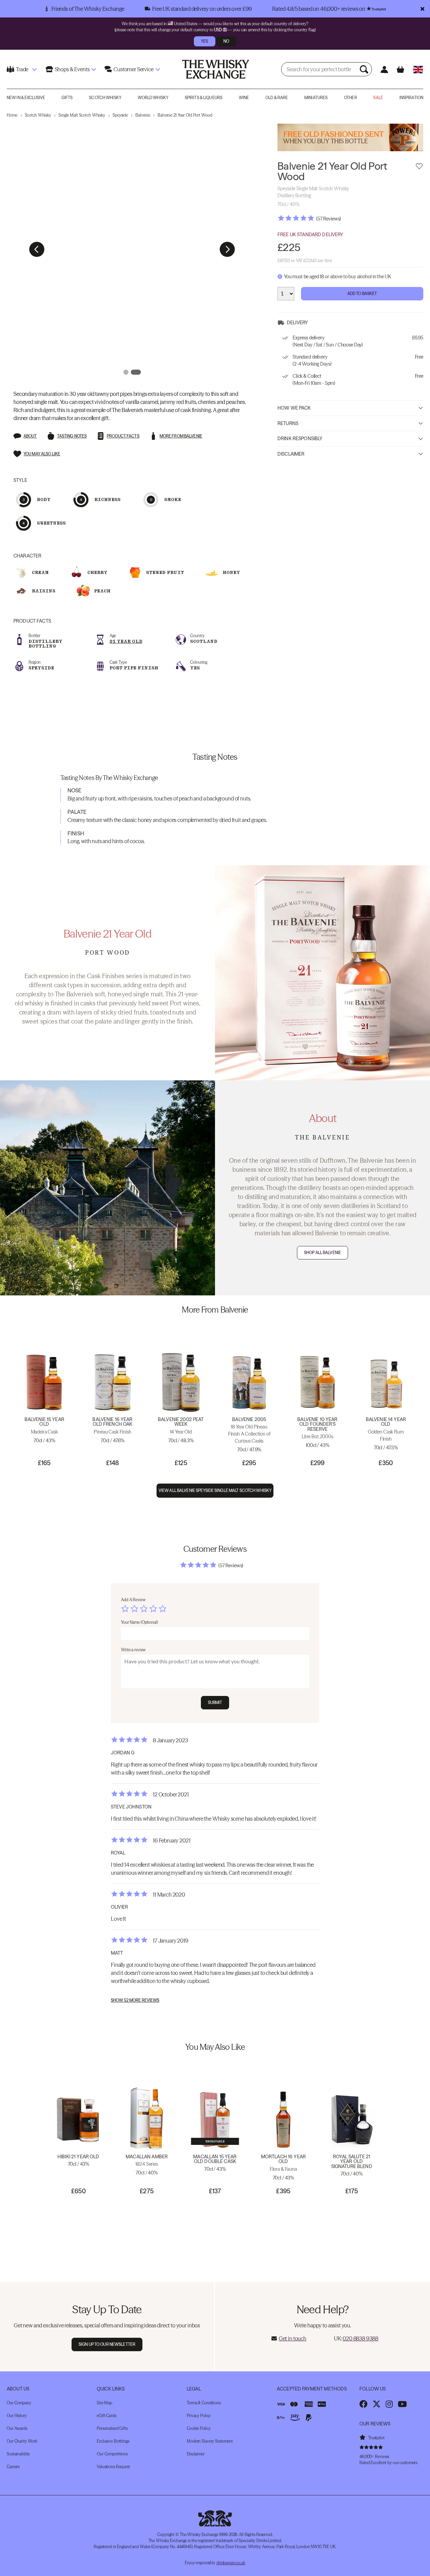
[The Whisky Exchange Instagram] (389, 2404)
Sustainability (18, 2454)
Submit (215, 1702)
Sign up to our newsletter (107, 2344)
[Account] (384, 69)
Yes (204, 41)
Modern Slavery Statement (210, 2441)
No (226, 41)
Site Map (104, 2403)
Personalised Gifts (112, 2428)
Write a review (133, 1650)
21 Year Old (126, 641)
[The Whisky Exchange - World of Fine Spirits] (216, 69)
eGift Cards (106, 2416)
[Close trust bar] (422, 9)
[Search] (365, 69)
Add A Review (133, 1600)
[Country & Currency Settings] (418, 69)
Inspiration (411, 98)
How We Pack (294, 408)
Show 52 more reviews (135, 2000)
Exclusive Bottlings (113, 2441)
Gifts (67, 98)
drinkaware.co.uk (231, 2563)
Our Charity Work (22, 2441)
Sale (378, 98)
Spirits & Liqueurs (204, 98)
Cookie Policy (199, 2428)
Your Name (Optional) (139, 1622)
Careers (13, 2467)
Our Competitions (112, 2454)
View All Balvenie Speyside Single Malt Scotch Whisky (215, 1490)
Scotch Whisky (105, 98)
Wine (244, 98)
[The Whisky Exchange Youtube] (402, 2404)
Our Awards (17, 2428)
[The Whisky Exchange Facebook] (363, 2404)
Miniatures (316, 98)
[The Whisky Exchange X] (377, 2404)
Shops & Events (72, 69)
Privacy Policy (199, 2416)
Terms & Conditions (204, 2403)
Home (12, 115)
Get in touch (293, 2338)
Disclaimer (291, 454)
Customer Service (133, 69)
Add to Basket (362, 294)
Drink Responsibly (300, 439)
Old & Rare (277, 98)
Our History (17, 2416)
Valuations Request (113, 2467)
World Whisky (153, 98)
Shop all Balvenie (322, 1253)
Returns (288, 424)
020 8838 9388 (360, 2338)
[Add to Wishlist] (419, 167)
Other (351, 98)
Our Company (19, 2403)
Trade (22, 69)
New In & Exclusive (26, 98)
